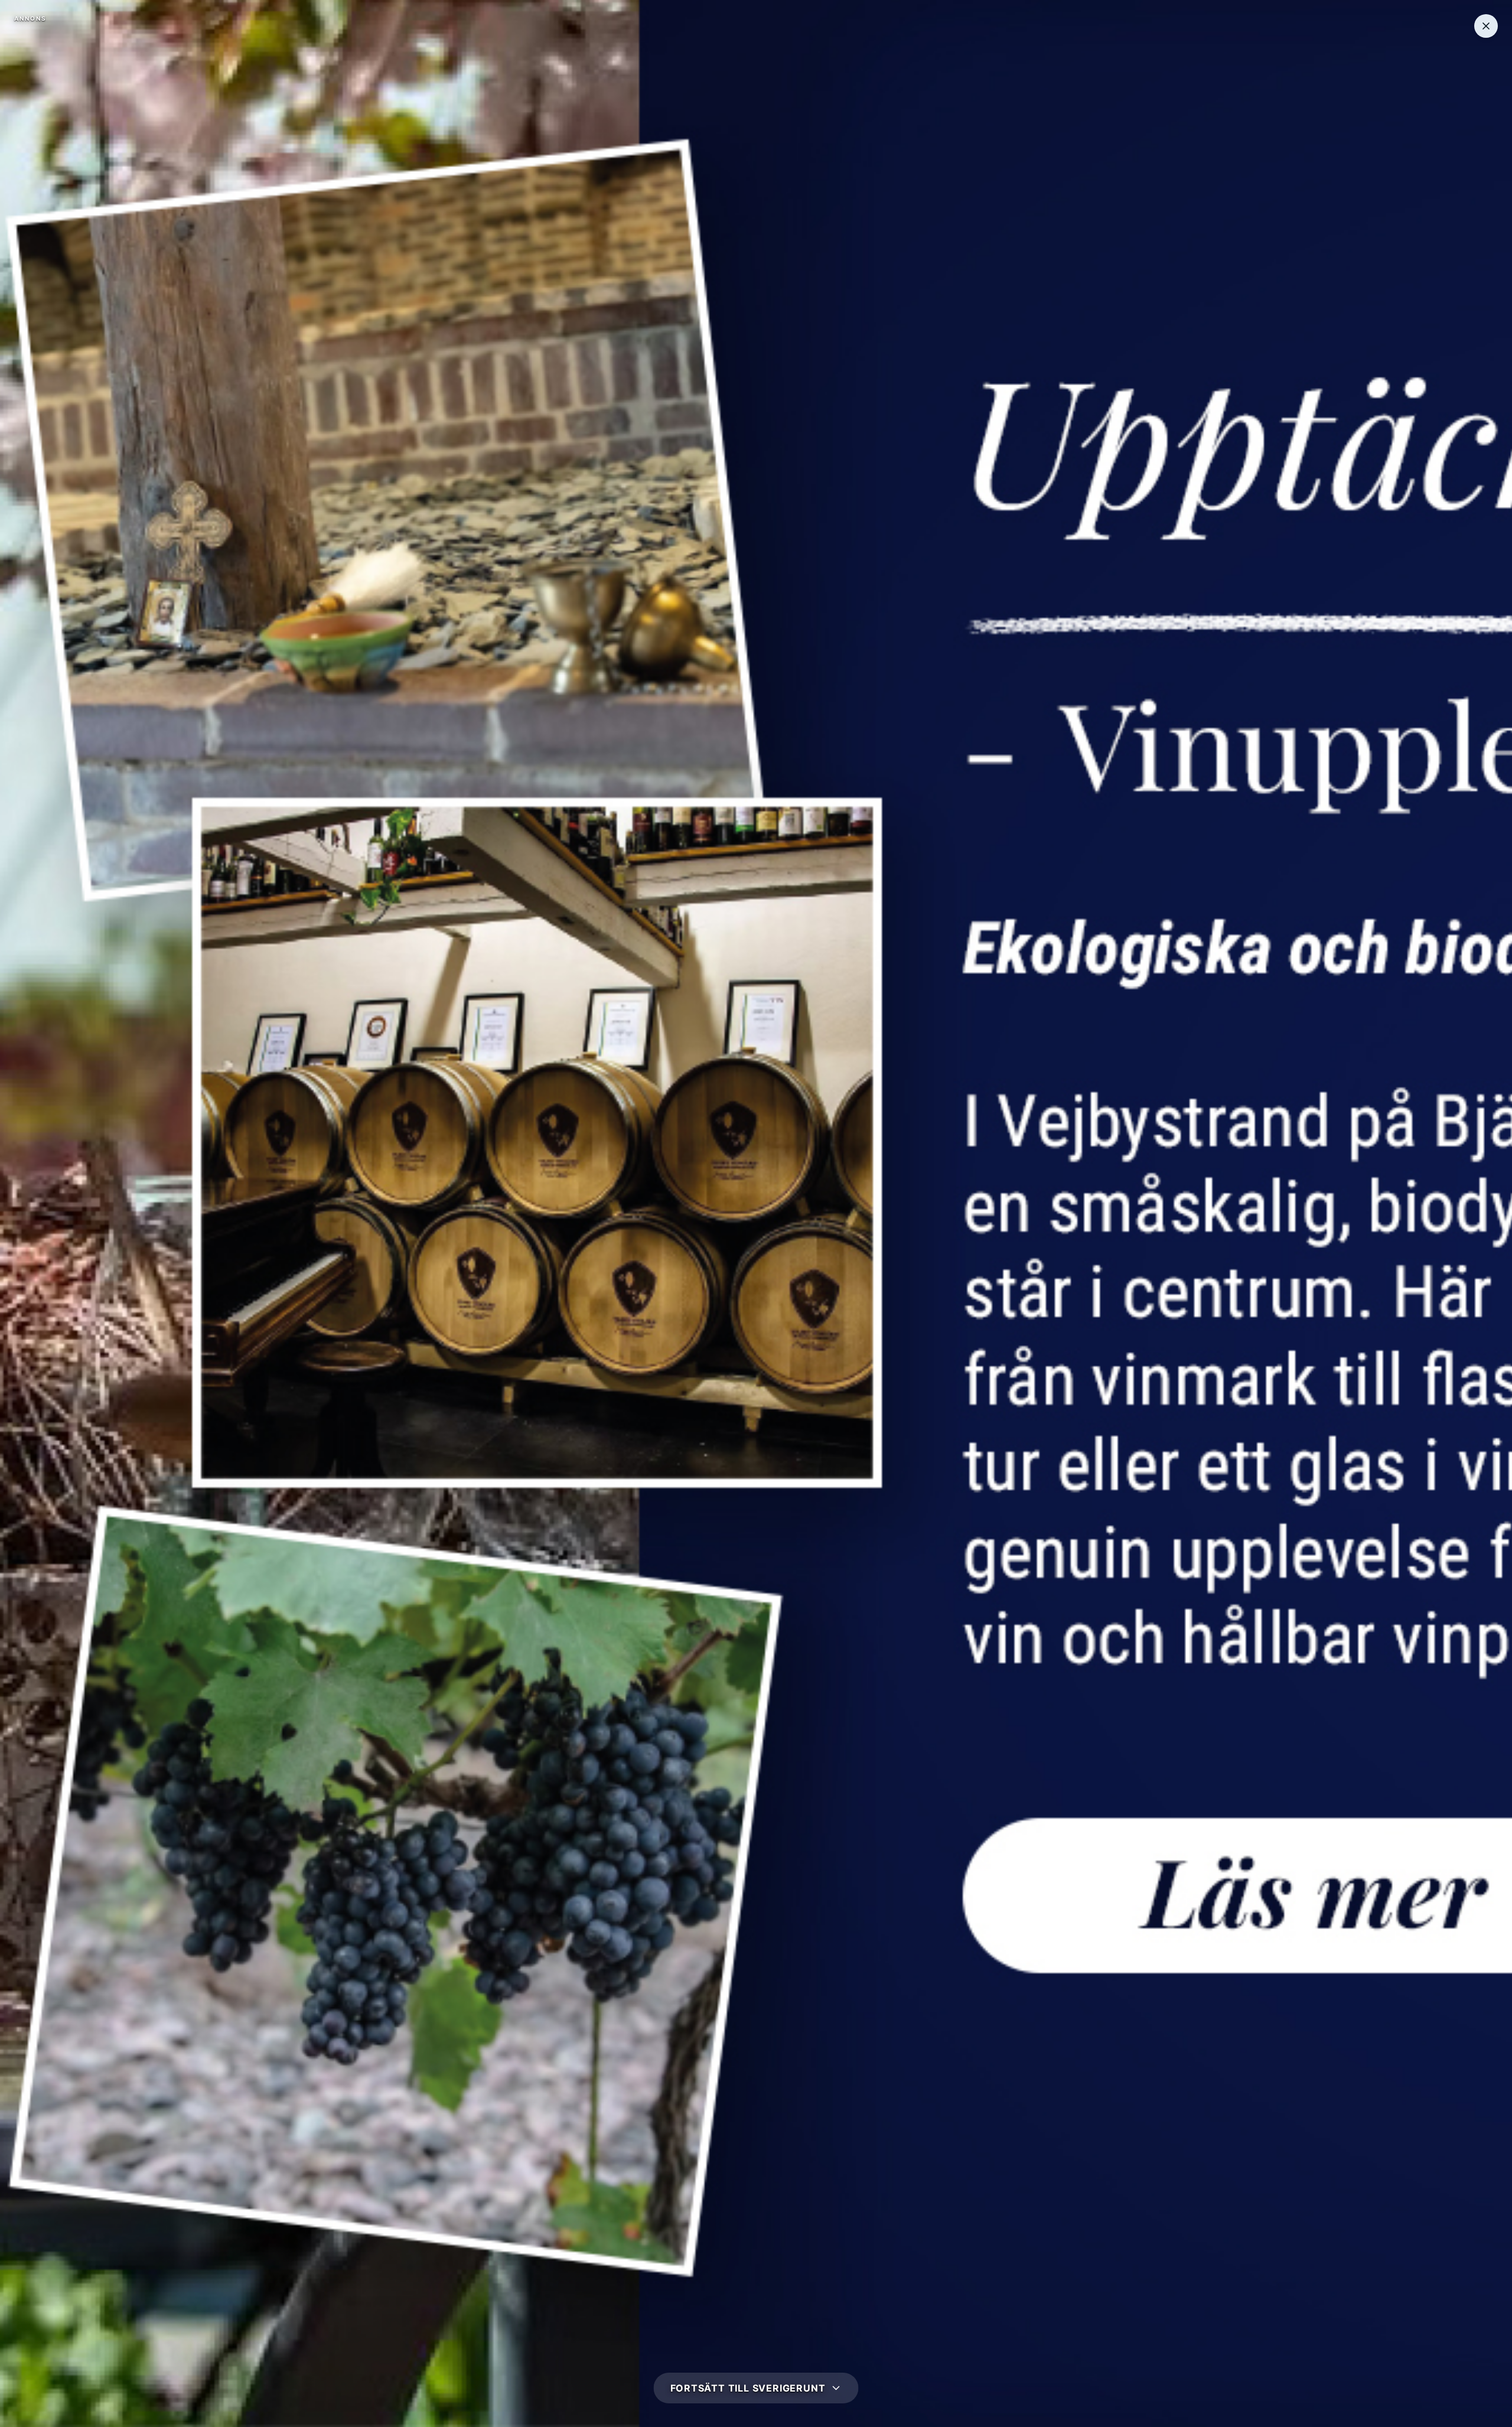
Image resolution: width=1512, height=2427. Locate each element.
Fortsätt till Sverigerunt (748, 2388)
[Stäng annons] (1486, 26)
